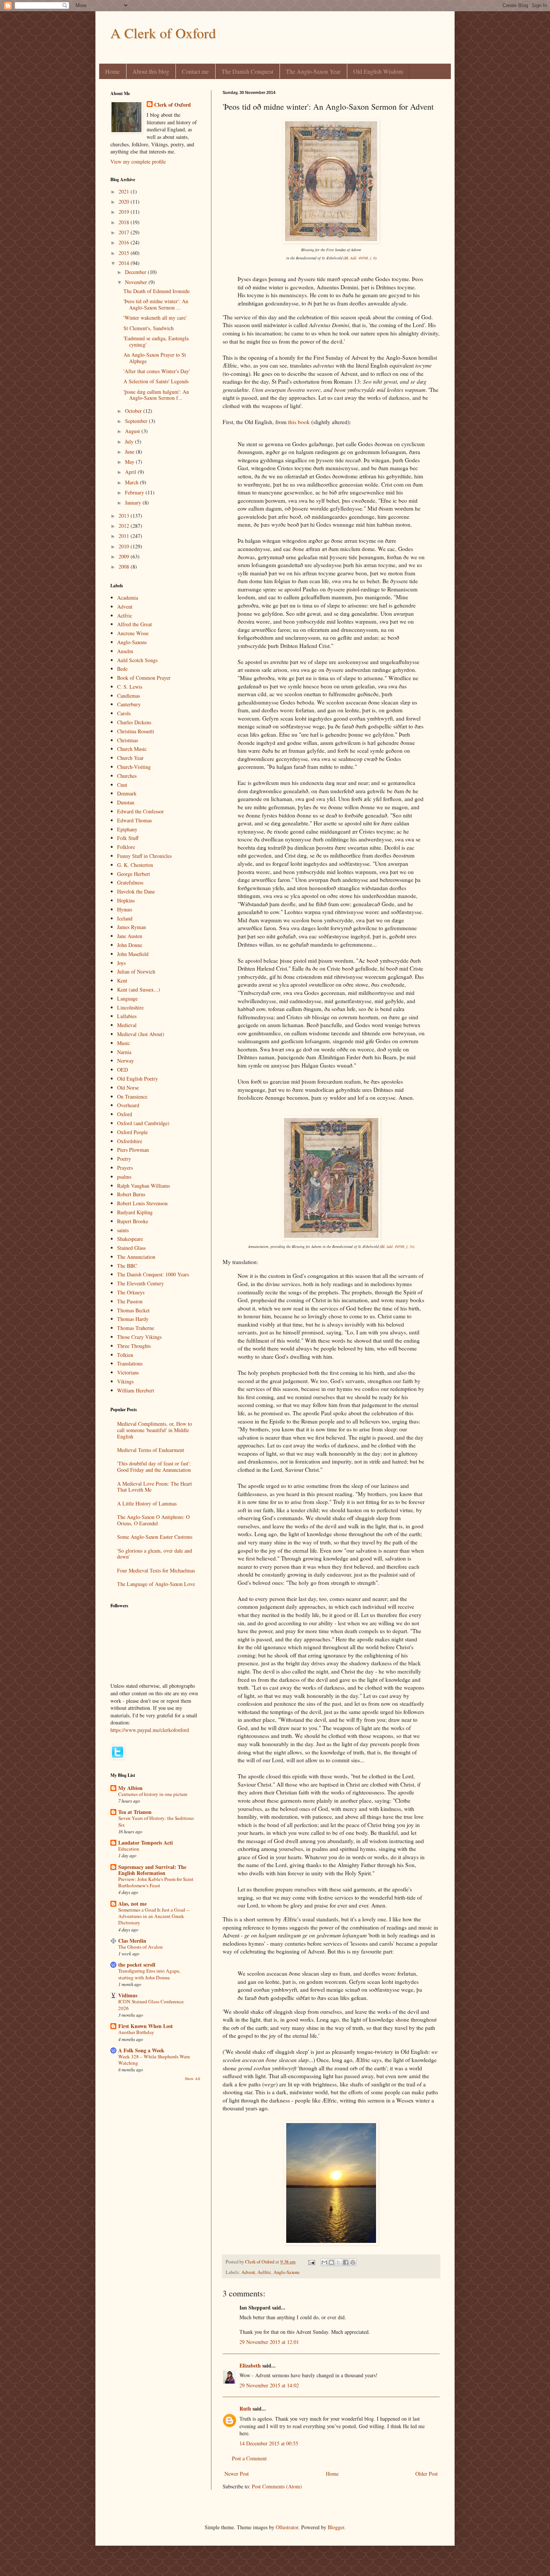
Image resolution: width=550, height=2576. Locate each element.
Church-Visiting (134, 767)
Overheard (128, 1105)
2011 (125, 536)
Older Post (427, 2474)
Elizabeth (250, 2365)
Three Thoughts (134, 1346)
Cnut (122, 785)
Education (129, 1849)
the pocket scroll (137, 1965)
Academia (128, 598)
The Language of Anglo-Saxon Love (156, 1584)
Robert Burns (131, 1194)
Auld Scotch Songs (137, 660)
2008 (125, 567)
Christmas (128, 740)
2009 (125, 556)
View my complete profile (138, 162)
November (137, 282)
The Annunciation (136, 1257)
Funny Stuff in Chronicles (144, 856)
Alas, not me (132, 1904)
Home (112, 71)
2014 (125, 263)
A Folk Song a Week (141, 2050)
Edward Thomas (135, 820)
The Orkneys (131, 1292)
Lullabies (127, 1016)
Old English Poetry (137, 1079)
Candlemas (129, 696)
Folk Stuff (128, 838)
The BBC (127, 1266)
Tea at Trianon (135, 1812)
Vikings (125, 1381)
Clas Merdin (132, 1941)
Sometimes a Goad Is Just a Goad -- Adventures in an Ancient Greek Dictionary (154, 1916)
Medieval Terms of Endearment (151, 1450)
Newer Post (237, 2474)
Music (123, 1043)
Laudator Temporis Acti (146, 1843)
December (136, 272)
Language (127, 998)
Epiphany (127, 829)
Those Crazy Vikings (139, 1337)
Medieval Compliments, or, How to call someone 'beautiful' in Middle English (155, 1430)
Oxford (125, 1114)
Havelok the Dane (136, 891)
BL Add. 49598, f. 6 (360, 258)
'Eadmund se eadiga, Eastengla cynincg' (156, 341)
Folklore (126, 847)
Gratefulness (130, 882)
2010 (125, 546)
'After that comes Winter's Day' (157, 371)
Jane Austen (130, 936)
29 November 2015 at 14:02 (269, 2385)
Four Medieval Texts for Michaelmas (156, 1570)
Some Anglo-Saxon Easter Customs (155, 1537)
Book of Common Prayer (144, 678)
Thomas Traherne (136, 1328)
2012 (125, 526)
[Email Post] (311, 2262)
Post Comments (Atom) (277, 2486)
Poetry (124, 1159)
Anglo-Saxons (287, 2272)
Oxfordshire (130, 1141)
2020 (125, 202)
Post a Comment (249, 2458)
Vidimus (128, 1995)
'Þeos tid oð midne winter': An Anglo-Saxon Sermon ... (156, 304)
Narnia (124, 1052)
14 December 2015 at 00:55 (269, 2443)
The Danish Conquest (247, 71)
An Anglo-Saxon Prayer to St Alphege (155, 358)
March (132, 482)
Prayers (125, 1168)
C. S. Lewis (130, 687)
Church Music (132, 749)
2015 (125, 253)
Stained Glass (131, 1248)
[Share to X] (339, 2262)
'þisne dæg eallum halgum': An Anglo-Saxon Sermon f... (156, 395)
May (130, 462)
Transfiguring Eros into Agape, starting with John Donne (149, 1974)
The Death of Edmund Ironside (157, 291)
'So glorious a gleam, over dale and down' (155, 1554)
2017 (125, 232)
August (133, 431)
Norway (126, 1061)
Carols (124, 713)
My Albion (130, 1788)
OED (123, 1070)
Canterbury (129, 704)
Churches (127, 776)
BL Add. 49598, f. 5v (397, 1246)
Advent (248, 2272)
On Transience (132, 1097)
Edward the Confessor (140, 811)
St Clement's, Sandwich (149, 328)
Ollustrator (287, 2527)
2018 (125, 222)
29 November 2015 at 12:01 (269, 2342)
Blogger (336, 2527)
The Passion (130, 1301)
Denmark (127, 793)
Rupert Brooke (133, 1221)
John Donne (130, 945)
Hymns (125, 909)
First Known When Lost (146, 2026)
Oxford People (132, 1132)
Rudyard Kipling (135, 1212)
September (137, 421)
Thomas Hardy (133, 1319)
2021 (125, 191)
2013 (125, 516)
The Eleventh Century (140, 1283)
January (134, 503)
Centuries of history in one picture (153, 1794)
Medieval (127, 1025)
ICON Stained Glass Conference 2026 (151, 2005)
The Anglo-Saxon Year (313, 71)
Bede (122, 669)
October (134, 411)
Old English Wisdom (378, 71)
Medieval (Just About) (141, 1034)
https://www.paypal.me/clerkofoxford (150, 1730)
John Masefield (133, 954)
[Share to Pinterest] (353, 2262)
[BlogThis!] (331, 2262)
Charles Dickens (134, 722)
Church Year (130, 758)
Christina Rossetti (136, 731)
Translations (130, 1363)
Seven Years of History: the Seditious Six (156, 1821)
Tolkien (125, 1355)
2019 (125, 212)
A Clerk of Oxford (163, 33)
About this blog (151, 71)
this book (299, 422)
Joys (121, 963)
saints (123, 1230)
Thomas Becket (133, 1310)
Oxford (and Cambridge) (143, 1123)
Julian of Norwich (136, 972)
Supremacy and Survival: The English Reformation (152, 1870)
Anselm (125, 651)
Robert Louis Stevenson (142, 1203)
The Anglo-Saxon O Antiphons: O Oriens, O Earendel (153, 1520)
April (131, 472)
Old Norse (128, 1088)
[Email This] (324, 2262)
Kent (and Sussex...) (139, 989)
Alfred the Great (135, 624)
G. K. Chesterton (135, 865)
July (130, 441)
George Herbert (134, 874)
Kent (122, 981)
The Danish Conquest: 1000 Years (153, 1274)
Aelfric (264, 2272)
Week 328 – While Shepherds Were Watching (154, 2060)
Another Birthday (136, 2032)
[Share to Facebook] (346, 2262)
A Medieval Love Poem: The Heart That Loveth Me (155, 1487)
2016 (125, 242)
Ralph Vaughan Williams (143, 1186)
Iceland (125, 918)
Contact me (195, 71)
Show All (192, 2079)
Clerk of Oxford (172, 105)
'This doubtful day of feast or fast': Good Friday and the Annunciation (154, 1467)
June (130, 452)
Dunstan (126, 802)
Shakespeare (130, 1239)
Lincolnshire (130, 1007)
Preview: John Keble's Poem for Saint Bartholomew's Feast (156, 1882)
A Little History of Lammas (147, 1503)
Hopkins (126, 900)
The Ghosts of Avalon (140, 1947)
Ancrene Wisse (133, 633)
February (135, 492)
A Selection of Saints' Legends (156, 381)
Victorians (128, 1372)
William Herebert (136, 1390)
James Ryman (132, 927)
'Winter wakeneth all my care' (155, 318)
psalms (124, 1177)
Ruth (245, 2408)
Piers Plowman (133, 1150)
